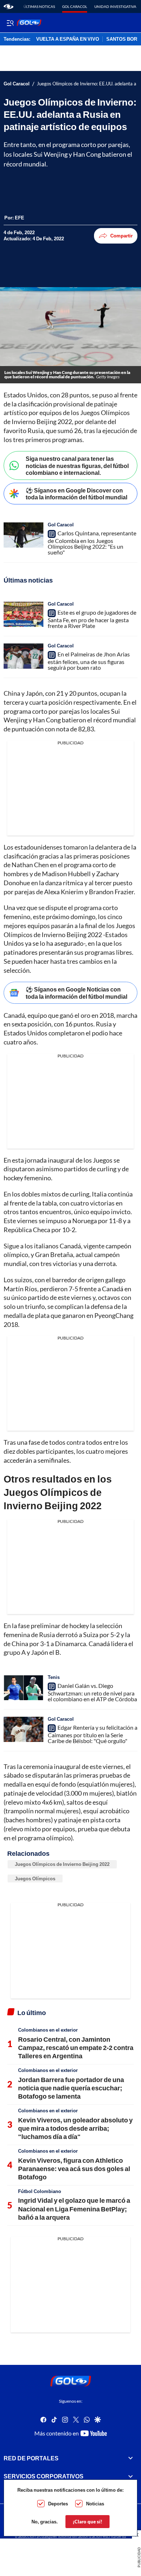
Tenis (54, 1677)
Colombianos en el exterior (48, 2030)
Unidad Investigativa (115, 6)
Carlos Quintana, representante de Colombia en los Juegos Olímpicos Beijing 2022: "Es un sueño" (92, 543)
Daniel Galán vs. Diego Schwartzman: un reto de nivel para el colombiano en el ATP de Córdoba (92, 1692)
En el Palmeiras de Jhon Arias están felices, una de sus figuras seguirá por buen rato (89, 661)
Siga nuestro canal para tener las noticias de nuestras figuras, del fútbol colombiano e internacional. (77, 465)
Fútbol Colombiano (40, 2191)
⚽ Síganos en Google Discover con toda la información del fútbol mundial (76, 494)
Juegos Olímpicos (35, 1878)
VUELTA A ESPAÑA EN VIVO (68, 39)
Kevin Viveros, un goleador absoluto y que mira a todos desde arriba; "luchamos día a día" (75, 2128)
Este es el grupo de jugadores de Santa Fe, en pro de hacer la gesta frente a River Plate (92, 619)
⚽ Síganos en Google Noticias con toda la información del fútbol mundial (76, 993)
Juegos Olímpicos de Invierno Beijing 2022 (62, 1864)
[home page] (8, 6)
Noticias (95, 2504)
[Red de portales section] (131, 2458)
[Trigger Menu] (10, 23)
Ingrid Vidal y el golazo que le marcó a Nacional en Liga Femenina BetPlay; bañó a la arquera (74, 2209)
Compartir (121, 236)
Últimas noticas (39, 6)
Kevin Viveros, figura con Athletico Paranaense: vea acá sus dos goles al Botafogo (74, 2169)
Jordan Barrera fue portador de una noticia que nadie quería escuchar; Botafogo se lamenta (71, 2088)
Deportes (58, 2504)
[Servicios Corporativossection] (131, 2476)
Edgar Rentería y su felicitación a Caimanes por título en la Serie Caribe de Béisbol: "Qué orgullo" (93, 1734)
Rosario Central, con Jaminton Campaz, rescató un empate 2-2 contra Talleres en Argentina (76, 2048)
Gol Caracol (75, 6)
